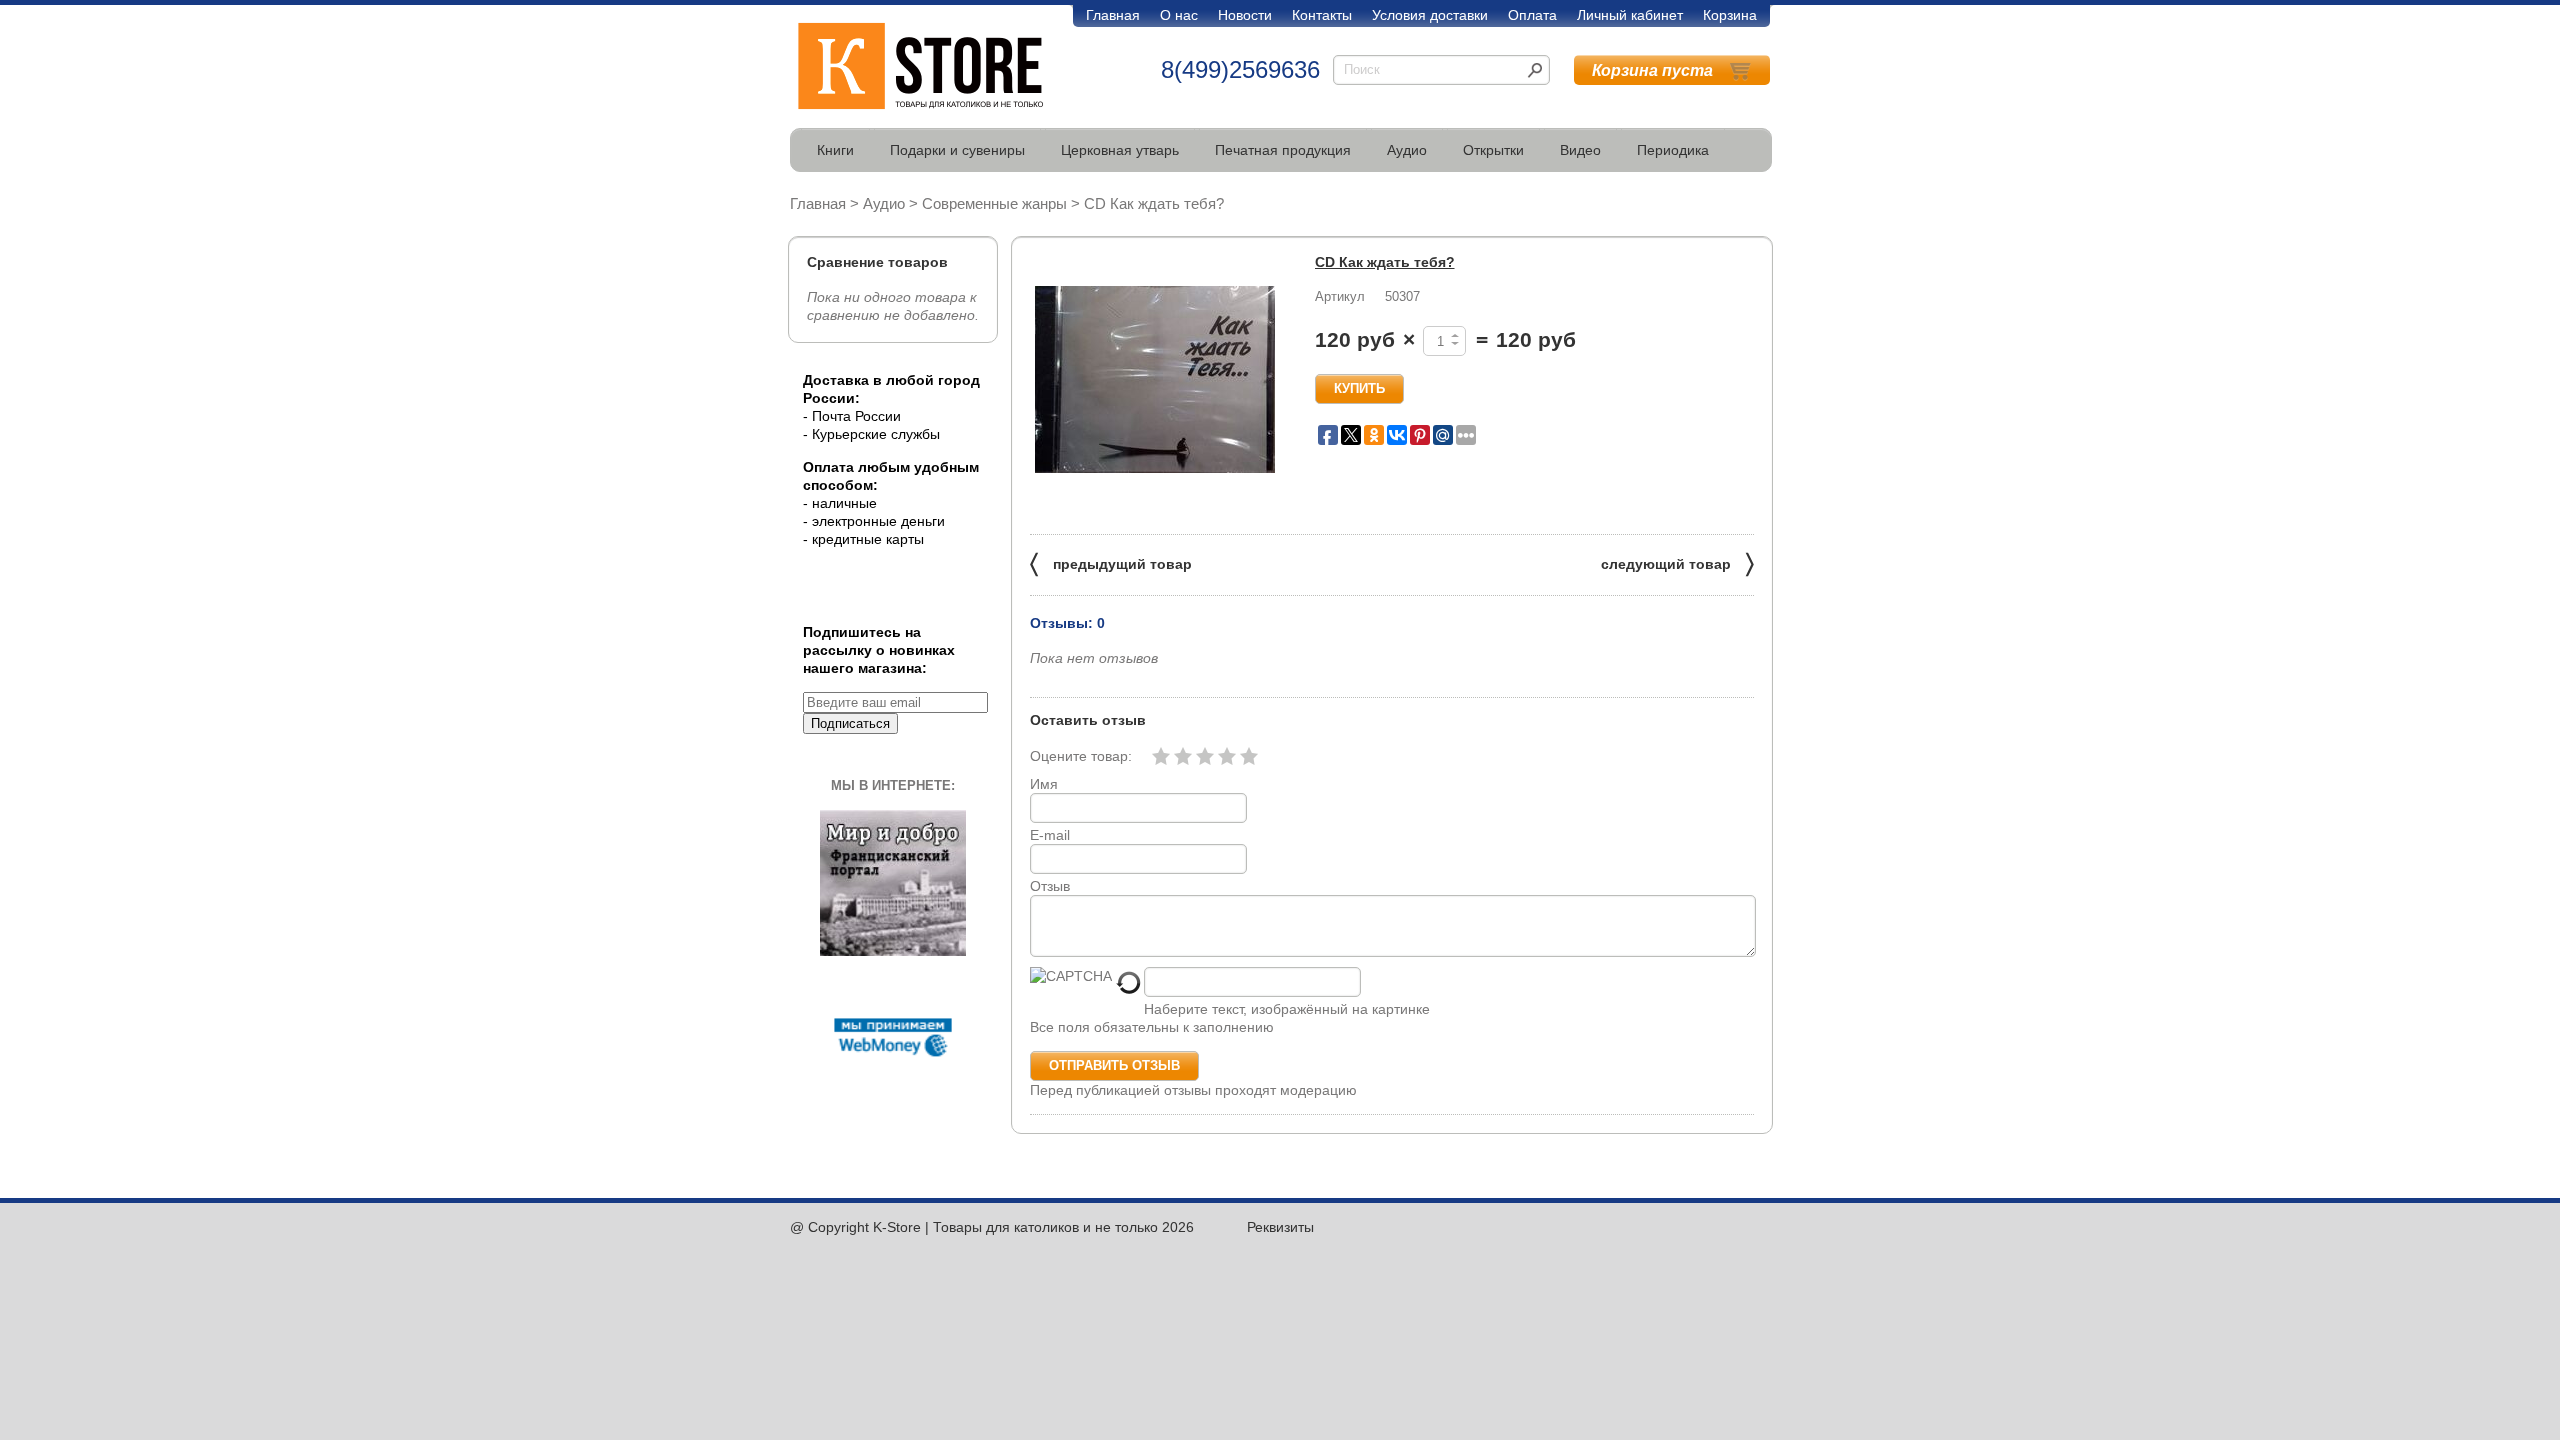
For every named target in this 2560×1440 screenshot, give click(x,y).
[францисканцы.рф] (893, 951)
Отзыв (1050, 886)
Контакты (1322, 15)
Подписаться (850, 723)
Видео (1580, 150)
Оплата (1532, 15)
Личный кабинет (1630, 15)
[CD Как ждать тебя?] (1155, 379)
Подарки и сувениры (957, 150)
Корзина (1730, 15)
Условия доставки (1430, 15)
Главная (1113, 15)
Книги (835, 150)
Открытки (1493, 150)
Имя (1044, 784)
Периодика (1673, 150)
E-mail (1050, 835)
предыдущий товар (1111, 562)
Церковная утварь (1120, 150)
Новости (1245, 15)
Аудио (1407, 150)
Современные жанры (994, 203)
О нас (1179, 15)
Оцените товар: (1081, 756)
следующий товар (1677, 562)
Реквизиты (1280, 1227)
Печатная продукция (1283, 150)
